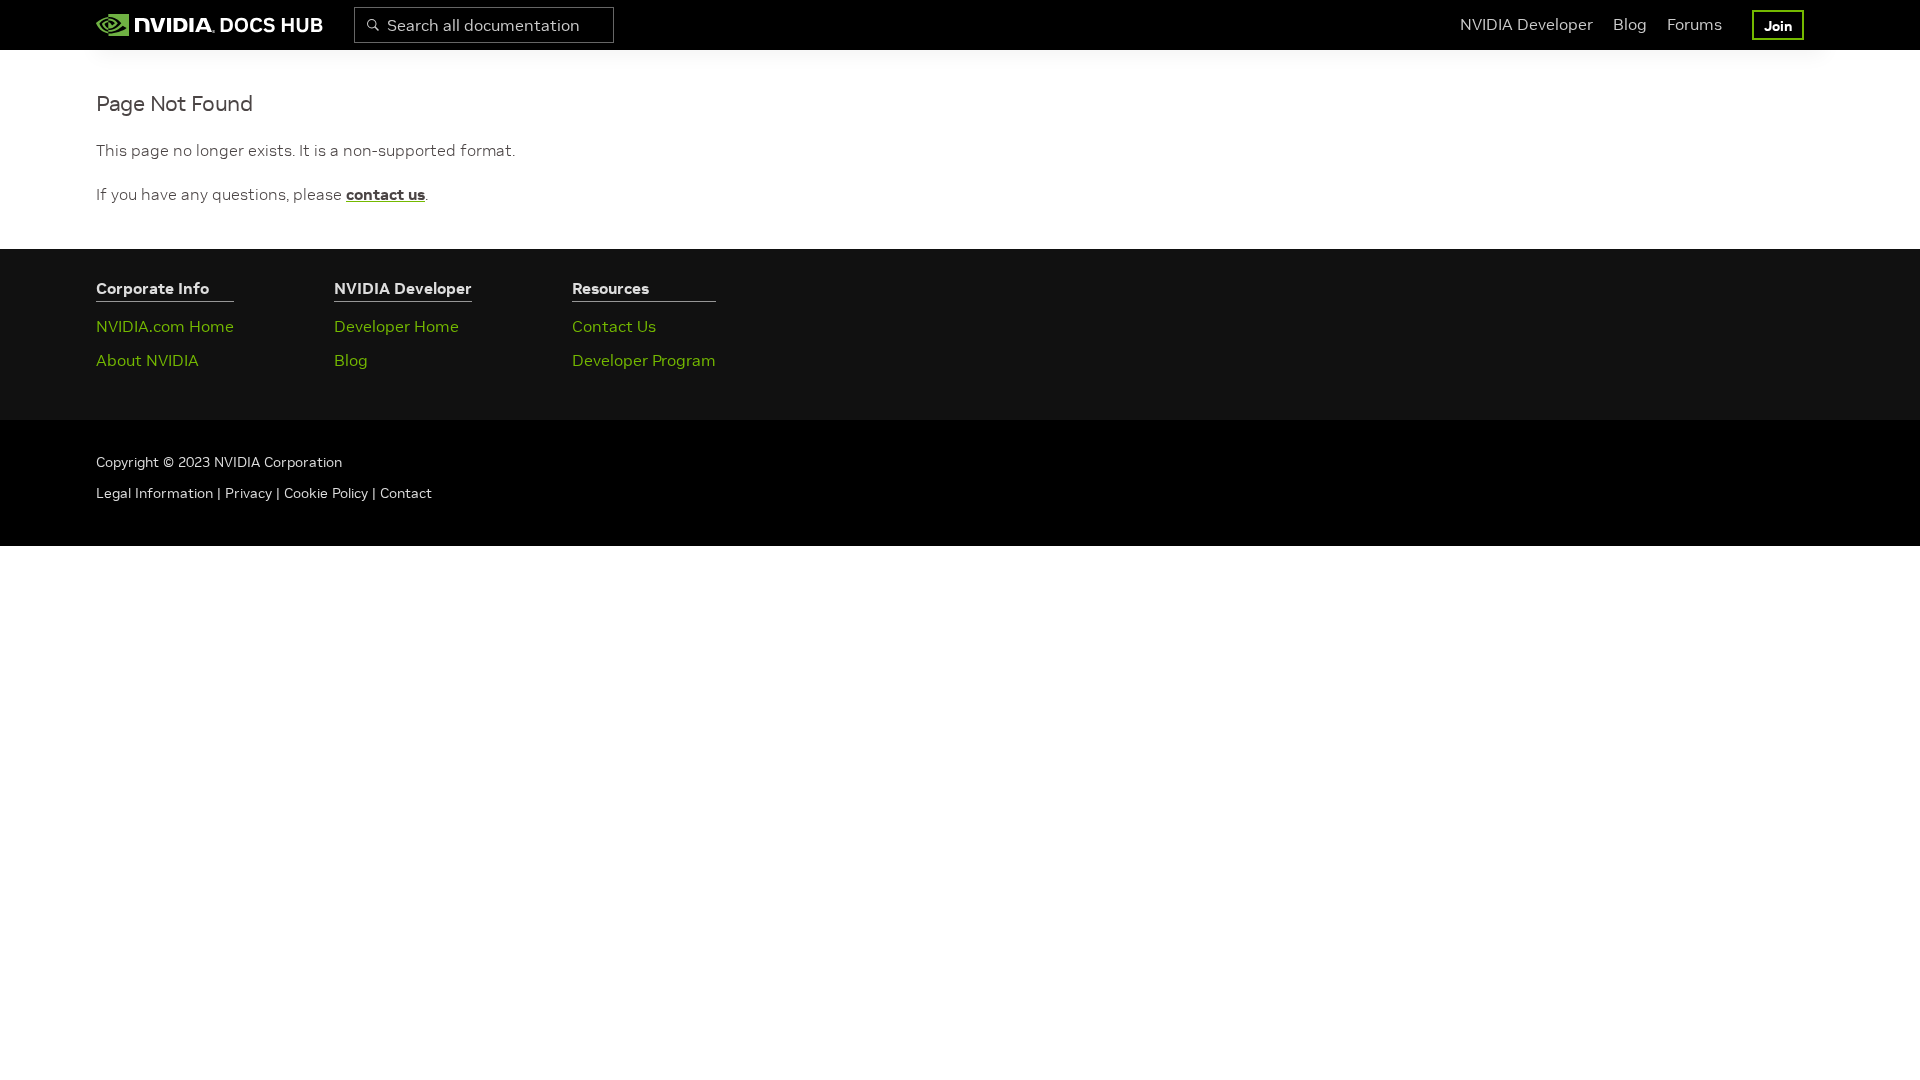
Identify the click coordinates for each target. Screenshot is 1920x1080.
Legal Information (154, 493)
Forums (1694, 24)
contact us (385, 194)
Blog (1630, 24)
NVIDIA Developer (1526, 24)
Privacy (250, 493)
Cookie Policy (326, 493)
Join (1778, 26)
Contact (406, 493)
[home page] (210, 25)
